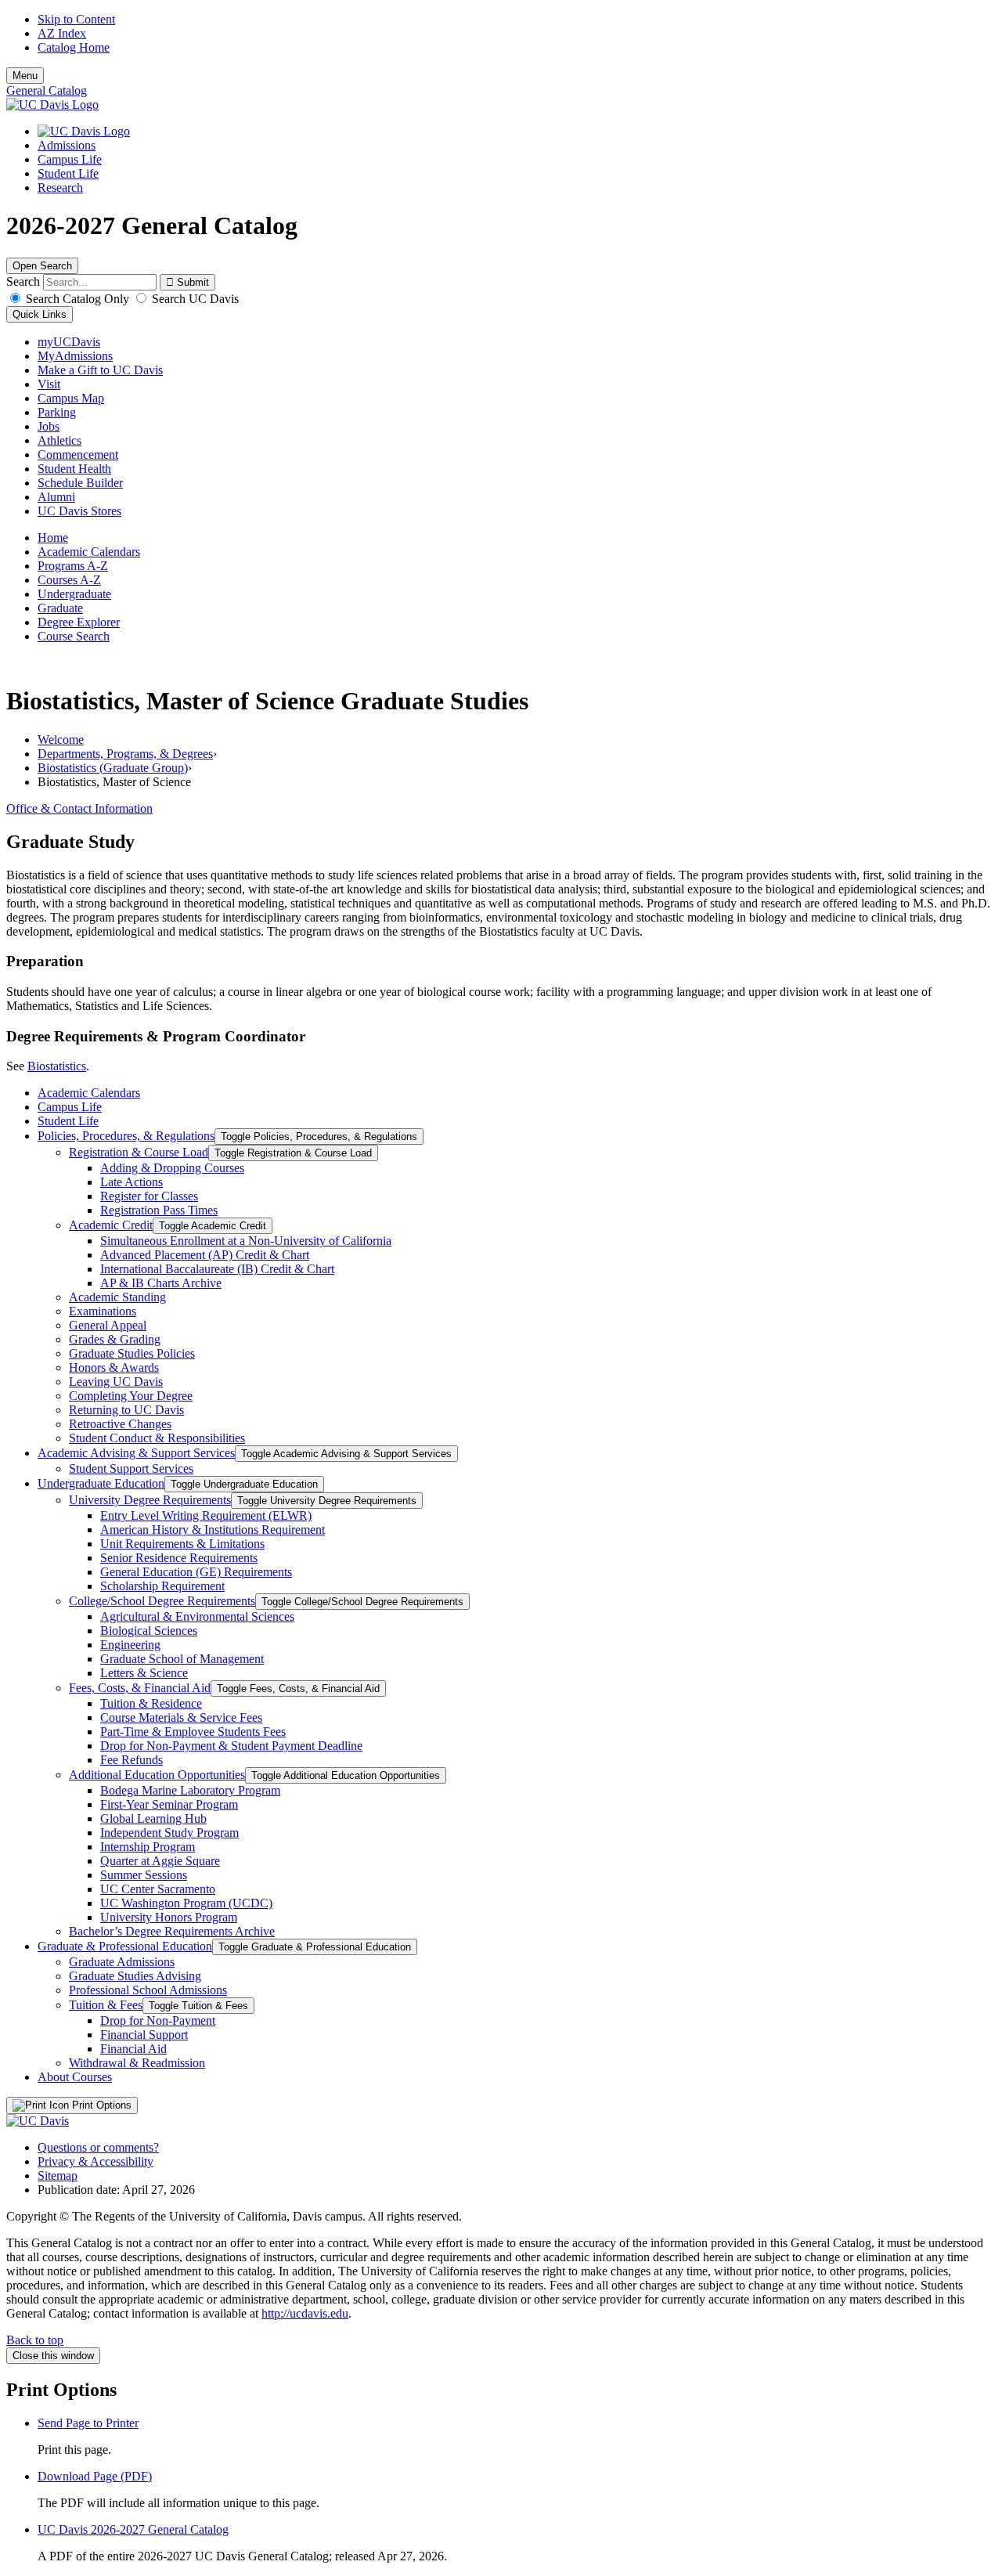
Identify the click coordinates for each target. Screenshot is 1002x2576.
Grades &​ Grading (115, 1339)
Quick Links (40, 314)
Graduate (60, 608)
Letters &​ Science (144, 1673)
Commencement (78, 455)
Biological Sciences (149, 1631)
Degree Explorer (79, 622)
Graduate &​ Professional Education (125, 1946)
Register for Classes (149, 1196)
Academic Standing (117, 1297)
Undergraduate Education (101, 1483)
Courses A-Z (69, 580)
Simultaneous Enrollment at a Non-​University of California (246, 1241)
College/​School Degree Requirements (162, 1601)
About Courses (75, 2077)
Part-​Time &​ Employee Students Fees (193, 1732)
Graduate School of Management (182, 1659)
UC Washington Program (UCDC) (186, 1903)
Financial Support (144, 2035)
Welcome (61, 740)
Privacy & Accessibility (96, 2161)
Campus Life (70, 159)
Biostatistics (57, 1066)
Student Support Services (131, 1468)
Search (23, 281)
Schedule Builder (80, 483)
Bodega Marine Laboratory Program (190, 1790)
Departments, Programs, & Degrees (125, 754)
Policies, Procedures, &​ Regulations (126, 1136)
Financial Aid (133, 2049)
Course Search (74, 636)
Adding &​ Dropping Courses (172, 1168)
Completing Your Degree (131, 1396)
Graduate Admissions (122, 1962)
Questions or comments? (98, 2147)
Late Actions (132, 1182)
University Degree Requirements (150, 1500)
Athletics (59, 440)
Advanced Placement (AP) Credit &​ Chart (205, 1255)
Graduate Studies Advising (135, 1976)
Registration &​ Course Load (139, 1152)
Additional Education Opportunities (157, 1775)
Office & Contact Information (79, 808)
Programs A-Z (73, 566)
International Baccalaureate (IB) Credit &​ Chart (217, 1269)
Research (60, 188)
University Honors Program (169, 1917)
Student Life (68, 173)
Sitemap (58, 2176)
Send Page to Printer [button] (88, 2423)
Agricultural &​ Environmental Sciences (197, 1616)
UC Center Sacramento (158, 1889)
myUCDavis (69, 342)
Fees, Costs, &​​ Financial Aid (140, 1688)
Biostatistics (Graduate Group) (113, 768)
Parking (57, 412)
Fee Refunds (132, 1760)
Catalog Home (74, 47)
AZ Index (62, 33)
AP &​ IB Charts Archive (161, 1283)
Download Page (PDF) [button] (95, 2476)
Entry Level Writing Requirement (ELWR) (206, 1515)
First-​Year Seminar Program (169, 1804)
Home (53, 538)
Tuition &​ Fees (106, 2005)
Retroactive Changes (120, 1424)
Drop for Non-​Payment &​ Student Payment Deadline (231, 1746)
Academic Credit (111, 1225)
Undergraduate (74, 594)
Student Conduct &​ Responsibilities (157, 1438)
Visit (49, 384)
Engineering (130, 1645)
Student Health (74, 469)
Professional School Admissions (148, 1990)
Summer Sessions (144, 1875)
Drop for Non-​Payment (158, 2020)
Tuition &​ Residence (151, 1703)
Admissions (67, 145)
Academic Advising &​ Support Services (136, 1453)
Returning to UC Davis (126, 1410)
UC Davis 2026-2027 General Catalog (133, 2529)
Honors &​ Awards (114, 1367)
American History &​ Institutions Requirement (213, 1530)
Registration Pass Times (159, 1210)
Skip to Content (76, 19)
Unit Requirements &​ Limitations (182, 1544)
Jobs (49, 426)
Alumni (56, 497)
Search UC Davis (194, 299)
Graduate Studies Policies (132, 1353)
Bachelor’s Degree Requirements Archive (172, 1931)
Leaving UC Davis (116, 1382)
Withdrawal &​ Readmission (137, 2063)
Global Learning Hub (153, 1818)
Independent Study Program (169, 1833)
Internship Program (148, 1847)
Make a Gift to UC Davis (100, 370)
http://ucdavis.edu (305, 2313)
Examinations (103, 1311)
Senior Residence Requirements (179, 1558)
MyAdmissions (75, 356)
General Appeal (108, 1325)
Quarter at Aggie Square (160, 1861)
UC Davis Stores (79, 511)
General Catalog (47, 90)
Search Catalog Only (77, 299)
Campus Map (71, 398)
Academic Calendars (89, 552)
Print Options (100, 2105)
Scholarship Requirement (162, 1586)
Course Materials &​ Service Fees (181, 1717)
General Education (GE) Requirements (196, 1572)
